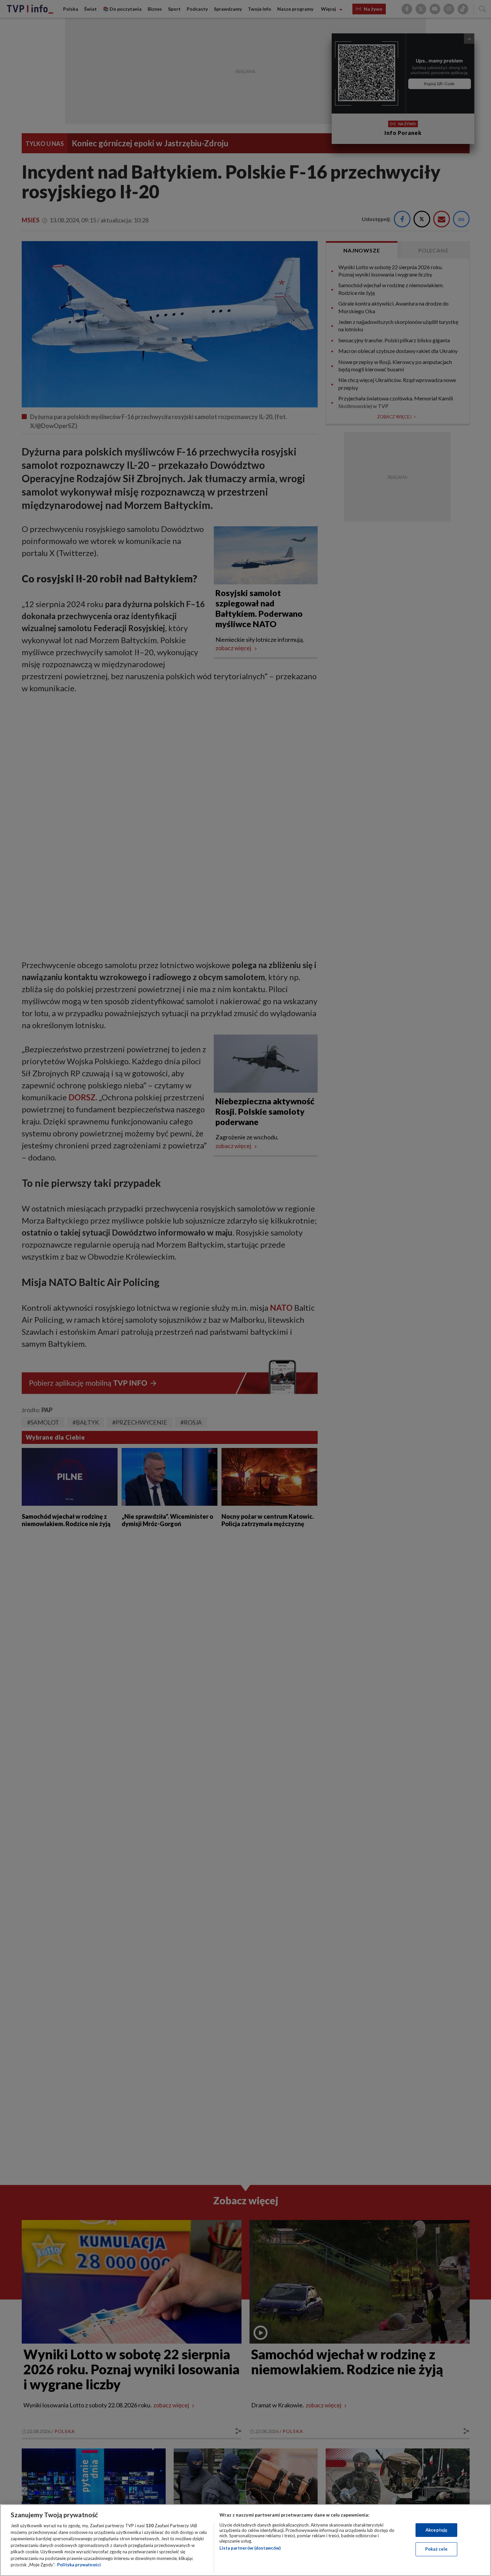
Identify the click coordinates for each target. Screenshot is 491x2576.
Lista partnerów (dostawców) (250, 2548)
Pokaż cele (436, 2549)
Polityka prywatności (79, 2565)
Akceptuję (436, 2530)
